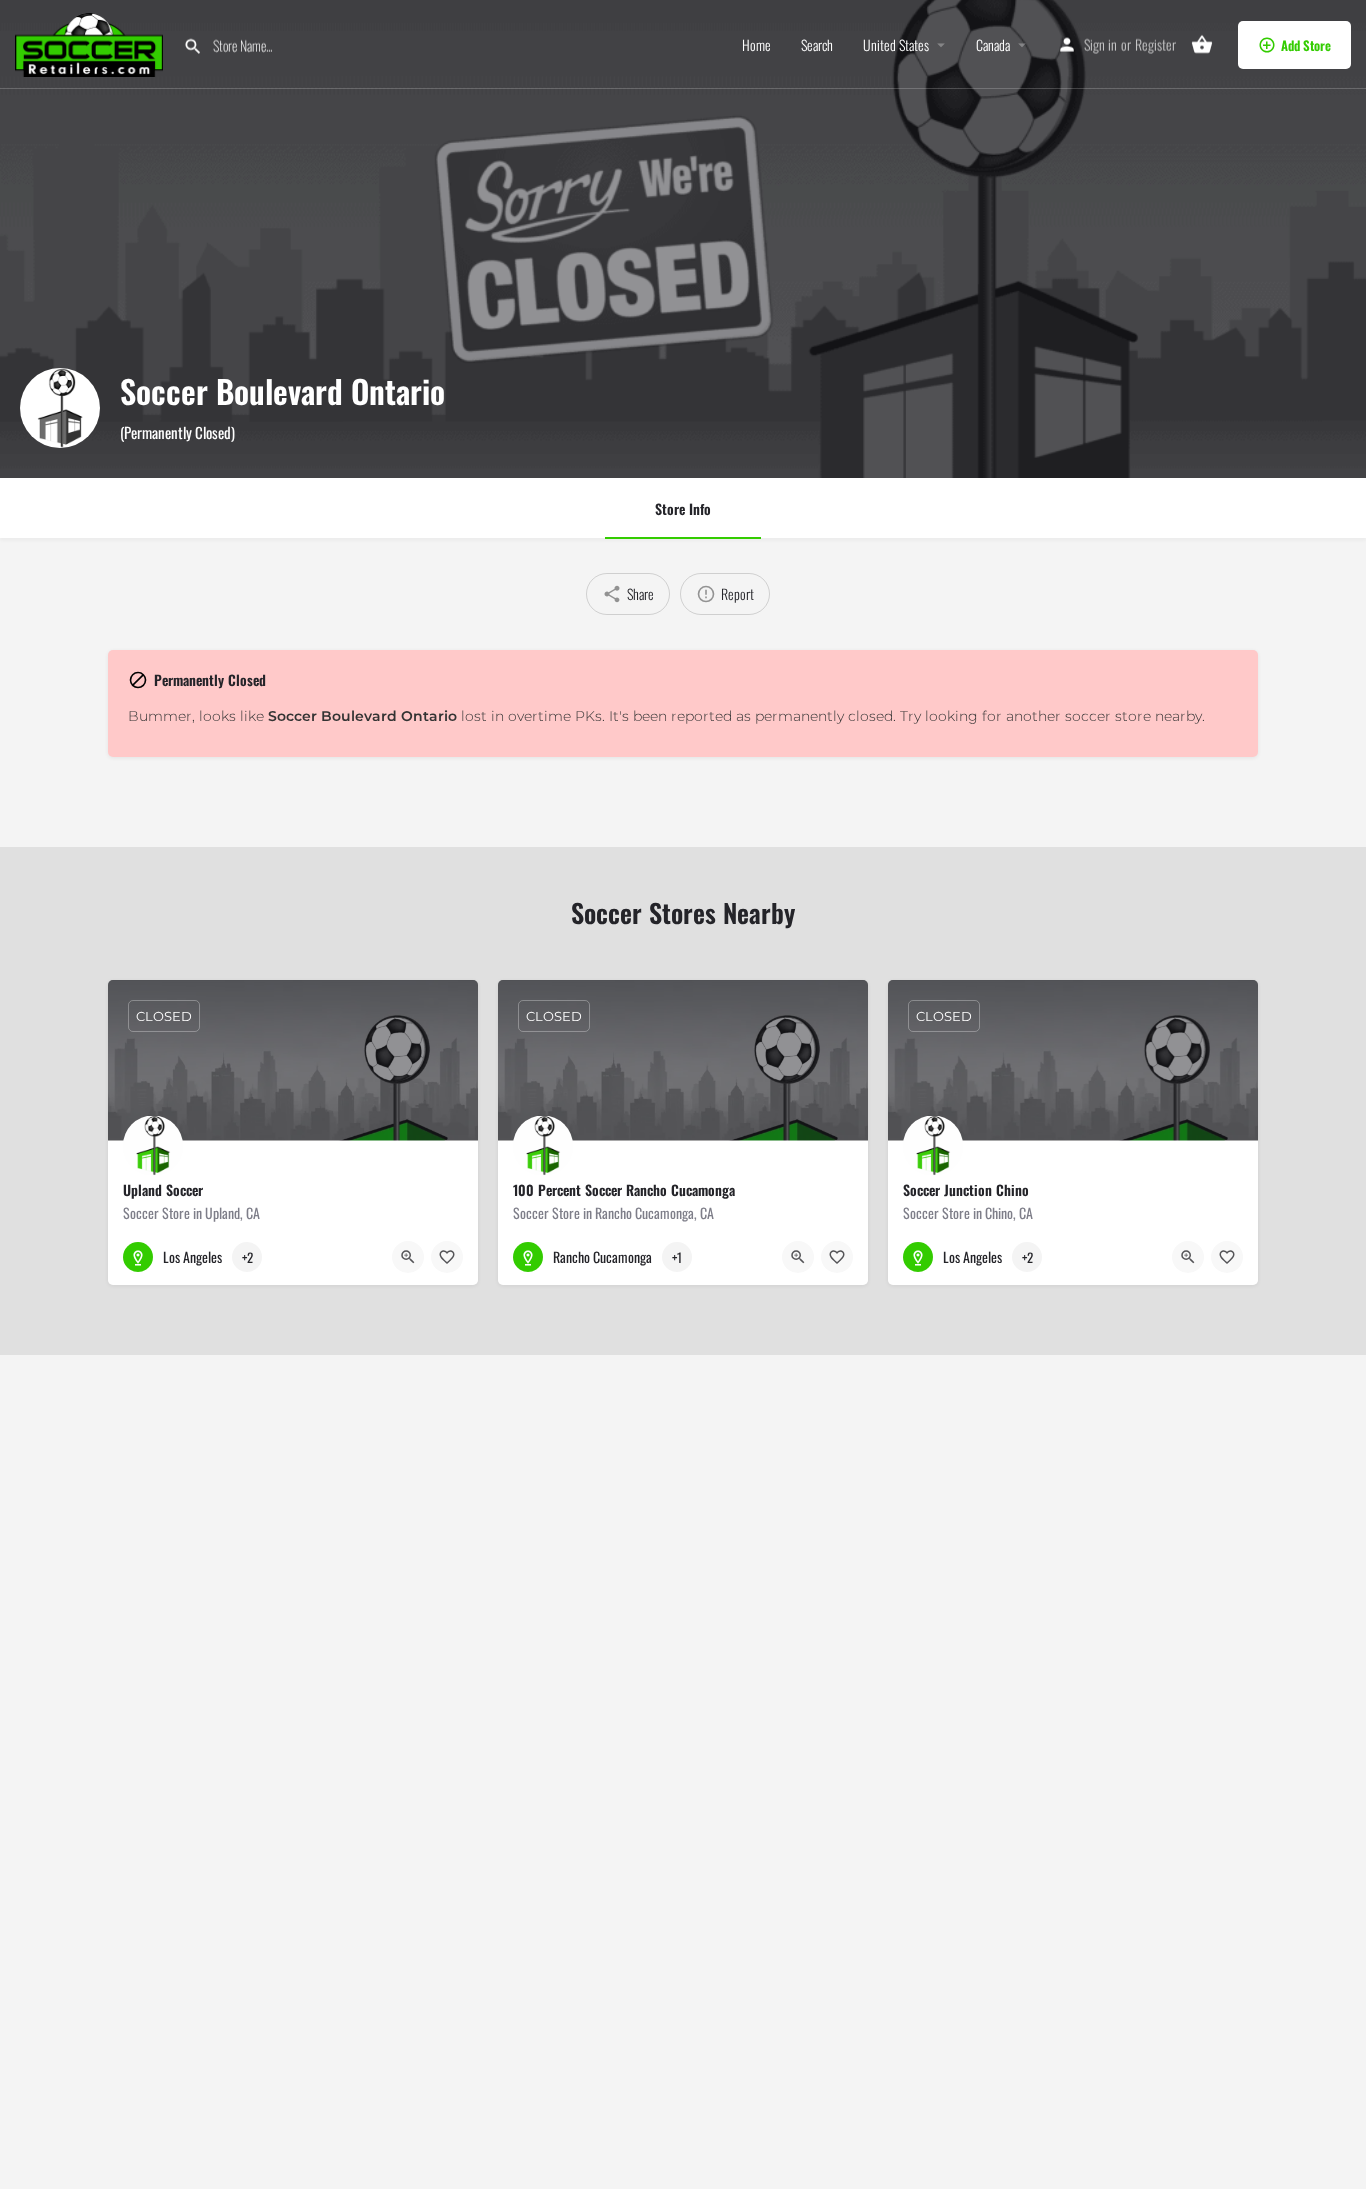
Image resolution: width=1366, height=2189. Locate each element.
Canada (993, 45)
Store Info (683, 508)
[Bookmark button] (447, 1257)
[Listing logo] (60, 408)
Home (756, 45)
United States (896, 45)
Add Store (1306, 45)
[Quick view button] (408, 1257)
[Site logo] (91, 42)
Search (817, 45)
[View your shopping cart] (1202, 45)
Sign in (1100, 44)
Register (1155, 44)
